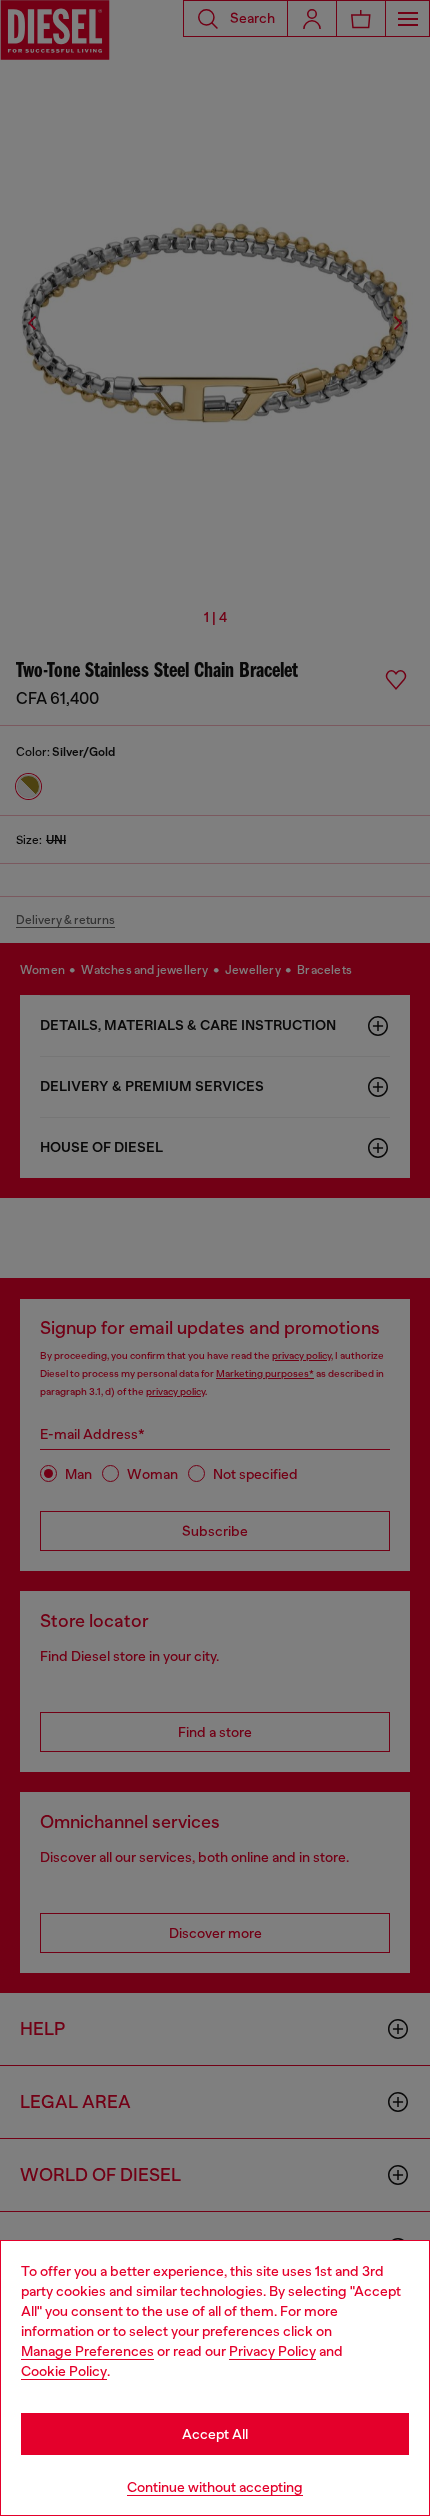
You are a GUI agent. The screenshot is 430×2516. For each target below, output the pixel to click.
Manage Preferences (87, 2351)
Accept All (215, 2434)
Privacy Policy (272, 2351)
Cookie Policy (64, 2371)
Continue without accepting (215, 2487)
